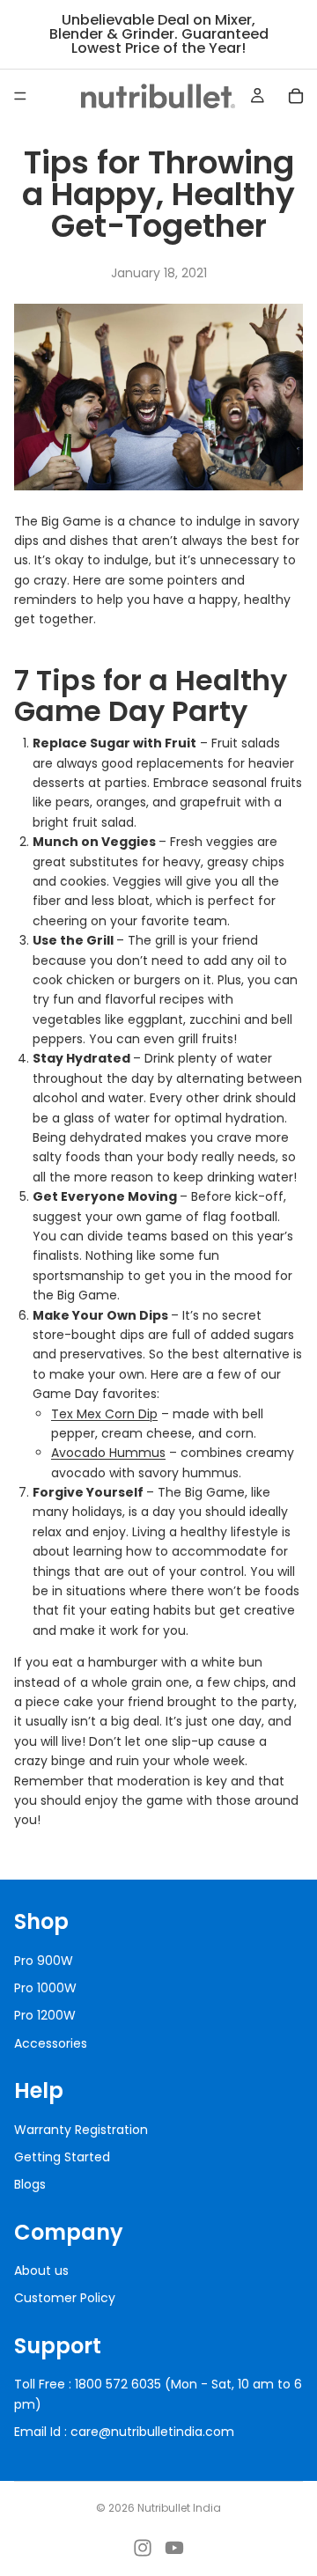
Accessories (51, 2042)
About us (41, 2271)
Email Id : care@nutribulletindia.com (124, 2432)
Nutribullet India (179, 2508)
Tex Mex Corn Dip (104, 1414)
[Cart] (296, 96)
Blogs (30, 2184)
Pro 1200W (45, 2015)
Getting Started (62, 2157)
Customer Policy (65, 2298)
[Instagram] (143, 2548)
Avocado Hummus (108, 1453)
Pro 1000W (45, 1988)
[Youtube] (174, 2548)
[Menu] (20, 96)
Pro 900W (44, 1960)
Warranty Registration (81, 2129)
